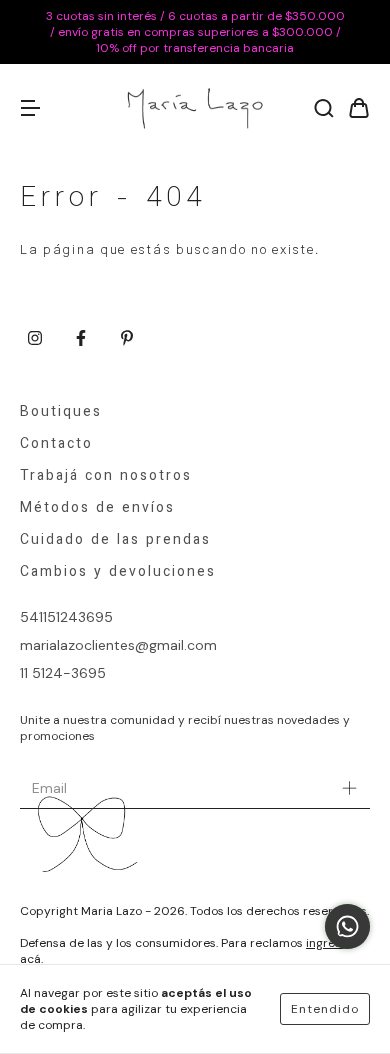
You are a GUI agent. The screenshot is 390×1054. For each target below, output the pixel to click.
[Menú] (30, 109)
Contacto (56, 445)
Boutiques (61, 413)
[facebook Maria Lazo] (81, 339)
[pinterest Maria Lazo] (127, 339)
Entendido (325, 1009)
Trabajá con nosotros (106, 477)
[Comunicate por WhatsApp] (347, 926)
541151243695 (66, 617)
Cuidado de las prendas (115, 541)
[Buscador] (324, 109)
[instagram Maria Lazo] (35, 339)
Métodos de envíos (97, 509)
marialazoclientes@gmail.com (118, 645)
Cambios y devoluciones (118, 573)
